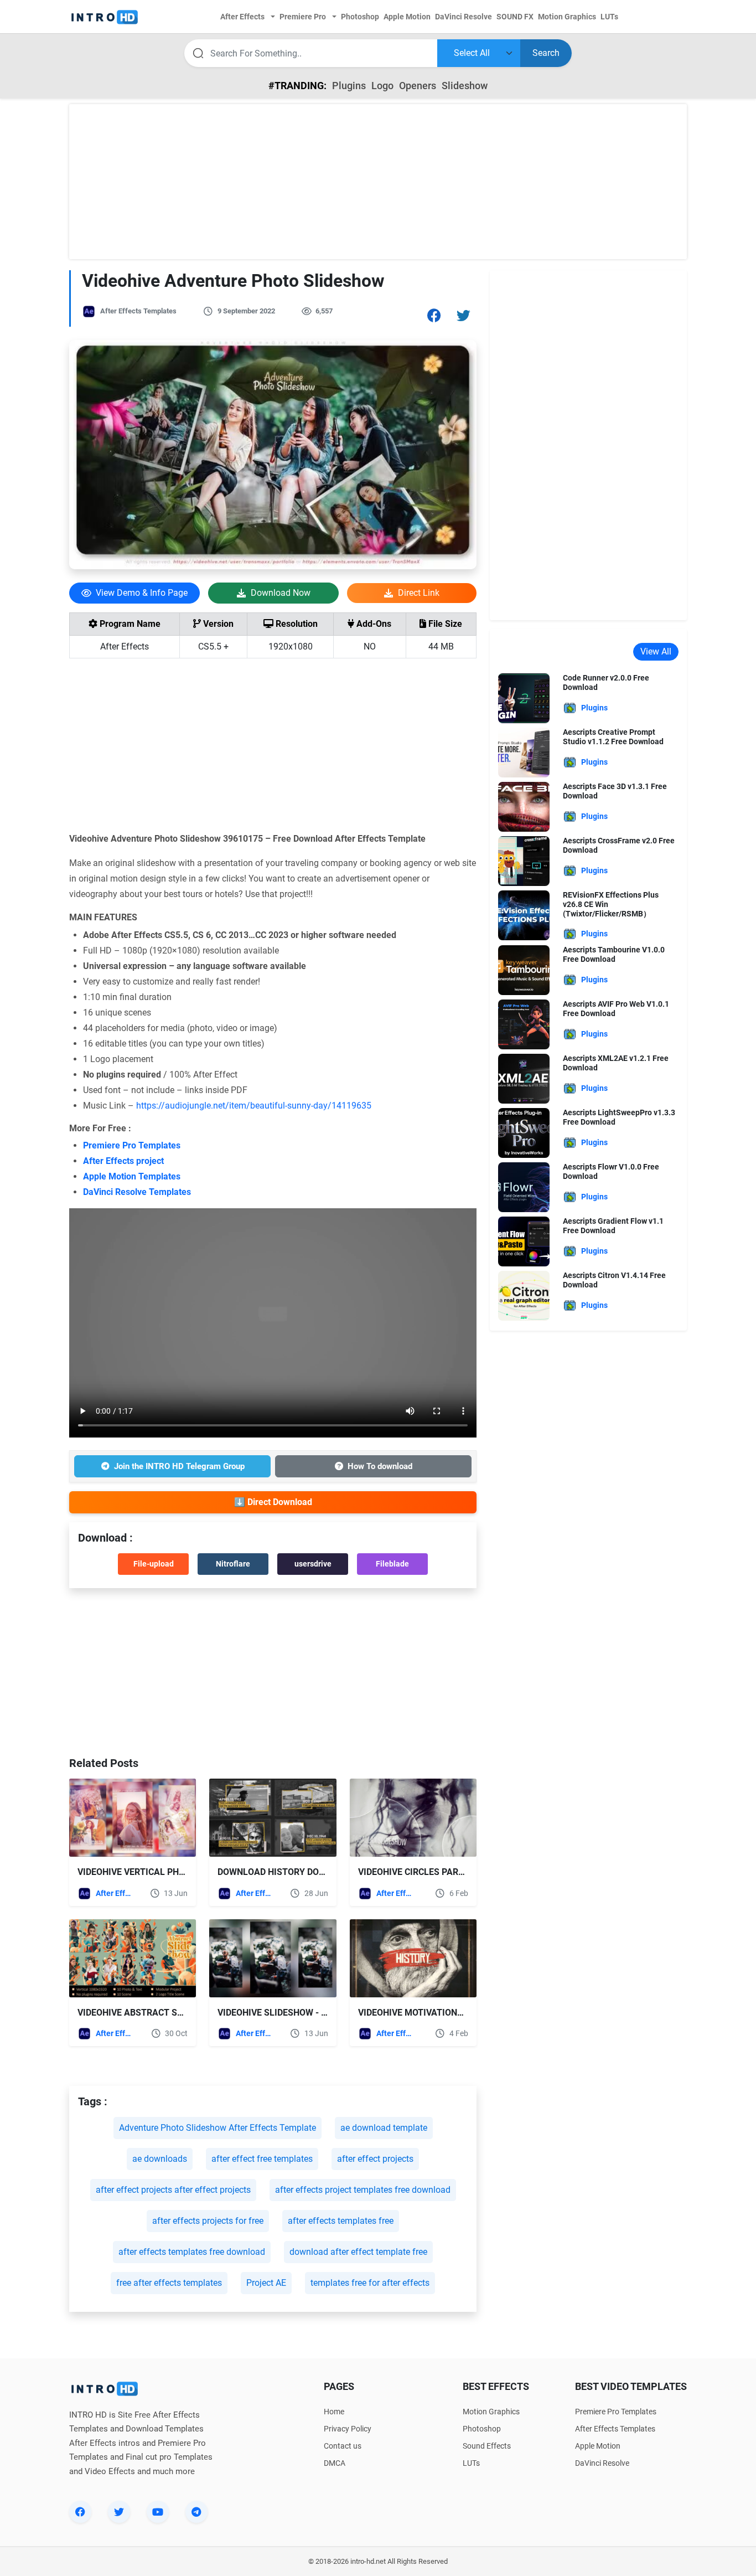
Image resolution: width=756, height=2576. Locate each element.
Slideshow (465, 86)
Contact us (343, 2446)
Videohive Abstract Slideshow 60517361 (170, 2013)
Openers (418, 86)
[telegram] (196, 2512)
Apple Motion (598, 2446)
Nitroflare (233, 1564)
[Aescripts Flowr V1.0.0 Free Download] (524, 1187)
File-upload (154, 1564)
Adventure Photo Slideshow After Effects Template (218, 2128)
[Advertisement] (378, 182)
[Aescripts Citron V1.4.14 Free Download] (524, 1295)
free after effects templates (169, 2283)
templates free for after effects (370, 2283)
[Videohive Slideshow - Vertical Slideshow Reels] (273, 1958)
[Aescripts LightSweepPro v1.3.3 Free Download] (524, 1133)
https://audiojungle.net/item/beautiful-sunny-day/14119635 (254, 1106)
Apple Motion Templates (132, 1176)
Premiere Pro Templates (132, 1145)
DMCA (335, 2463)
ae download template (384, 2128)
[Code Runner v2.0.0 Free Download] (524, 697)
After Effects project (123, 1161)
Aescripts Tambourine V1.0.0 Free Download (614, 954)
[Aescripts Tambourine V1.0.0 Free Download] (524, 970)
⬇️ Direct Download (273, 1502)
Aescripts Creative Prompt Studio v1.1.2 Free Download (613, 737)
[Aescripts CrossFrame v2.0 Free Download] (524, 860)
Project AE (266, 2283)
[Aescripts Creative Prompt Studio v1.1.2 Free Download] (524, 752)
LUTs (471, 2463)
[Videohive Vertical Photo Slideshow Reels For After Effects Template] (133, 1818)
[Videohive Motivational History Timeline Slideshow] (413, 1958)
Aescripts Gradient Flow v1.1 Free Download (613, 1226)
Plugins (349, 86)
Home (334, 2412)
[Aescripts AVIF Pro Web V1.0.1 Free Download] (524, 1024)
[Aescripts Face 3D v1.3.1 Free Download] (524, 806)
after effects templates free (341, 2221)
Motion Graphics (491, 2412)
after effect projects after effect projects (173, 2190)
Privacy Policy (348, 2429)
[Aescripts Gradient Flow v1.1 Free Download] (524, 1241)
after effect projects (375, 2159)
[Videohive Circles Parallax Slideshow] (413, 1818)
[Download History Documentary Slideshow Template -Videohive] (273, 1818)
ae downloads (160, 2159)
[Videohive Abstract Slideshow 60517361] (133, 1958)
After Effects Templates (138, 311)
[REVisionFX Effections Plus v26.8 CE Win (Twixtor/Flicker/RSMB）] (524, 915)
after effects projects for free (208, 2221)
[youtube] (158, 2512)
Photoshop (482, 2429)
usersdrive (313, 1564)
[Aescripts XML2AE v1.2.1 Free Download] (524, 1078)
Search (546, 53)
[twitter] (119, 2512)
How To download (380, 1466)
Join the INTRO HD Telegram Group (179, 1466)
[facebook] (80, 2512)
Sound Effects (487, 2446)
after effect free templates (262, 2159)
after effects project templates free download (363, 2190)
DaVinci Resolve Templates (137, 1192)
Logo (382, 86)
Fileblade (392, 1564)
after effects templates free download (192, 2252)
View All (656, 651)
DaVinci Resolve (602, 2463)
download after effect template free (358, 2252)
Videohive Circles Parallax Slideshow (448, 1872)
